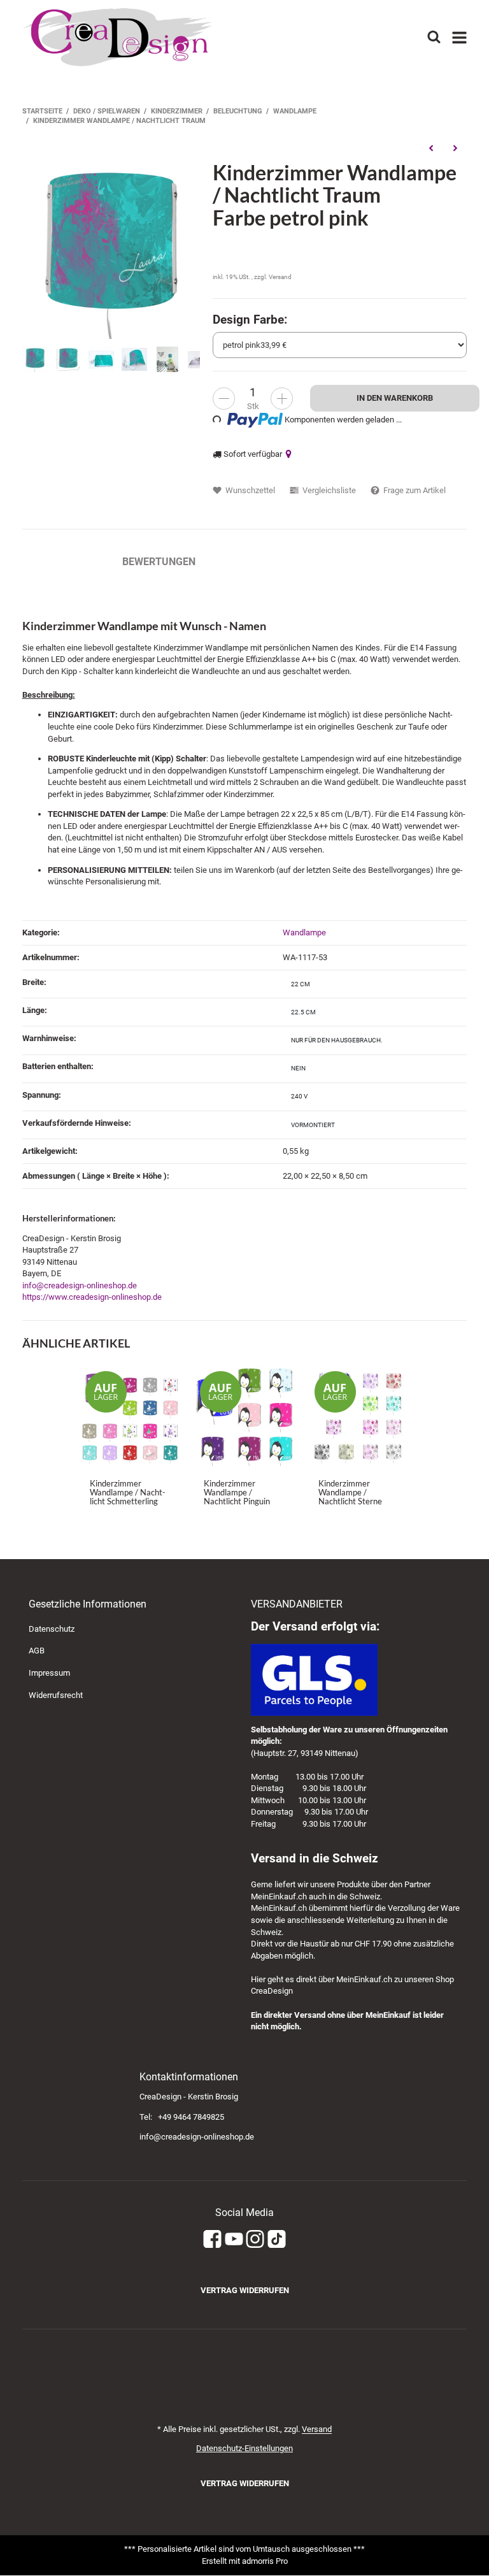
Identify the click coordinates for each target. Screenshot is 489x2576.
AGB (37, 1651)
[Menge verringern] (224, 399)
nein (298, 1068)
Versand (280, 277)
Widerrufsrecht (56, 1695)
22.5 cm (303, 1012)
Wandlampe (304, 932)
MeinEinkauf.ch (279, 1896)
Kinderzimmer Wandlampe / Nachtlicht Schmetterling (128, 1493)
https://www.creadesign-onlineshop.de (92, 1297)
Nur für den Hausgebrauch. (337, 1040)
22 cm (301, 984)
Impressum (49, 1673)
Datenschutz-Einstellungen (244, 2448)
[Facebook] (212, 2239)
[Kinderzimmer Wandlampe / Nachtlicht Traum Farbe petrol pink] (111, 249)
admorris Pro (265, 2561)
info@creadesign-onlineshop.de (80, 1285)
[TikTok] (277, 2239)
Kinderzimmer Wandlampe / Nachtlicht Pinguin (237, 1493)
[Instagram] (255, 2239)
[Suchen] (433, 37)
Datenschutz (52, 1629)
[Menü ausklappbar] (460, 38)
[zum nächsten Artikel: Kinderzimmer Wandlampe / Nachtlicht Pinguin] (455, 148)
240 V (299, 1096)
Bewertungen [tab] (159, 562)
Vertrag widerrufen (245, 2290)
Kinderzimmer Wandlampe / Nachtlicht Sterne (350, 1493)
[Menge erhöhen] (282, 399)
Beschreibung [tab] (60, 562)
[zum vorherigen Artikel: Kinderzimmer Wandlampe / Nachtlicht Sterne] (431, 148)
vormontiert (313, 1125)
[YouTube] (234, 2239)
